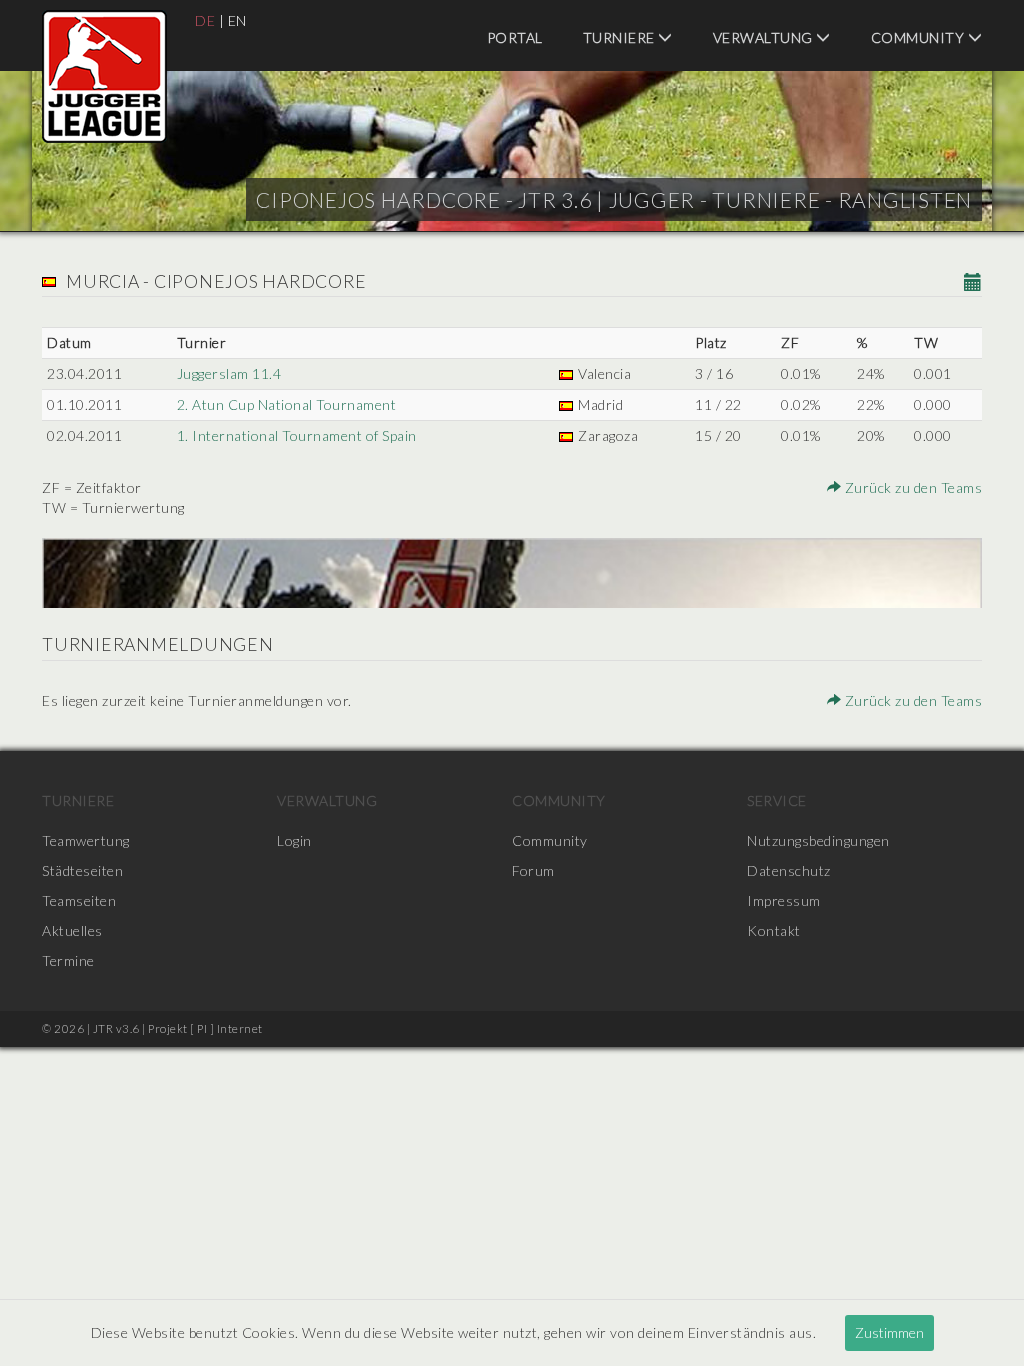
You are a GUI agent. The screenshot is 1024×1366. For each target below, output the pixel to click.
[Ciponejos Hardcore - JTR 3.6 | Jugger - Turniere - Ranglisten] (104, 76)
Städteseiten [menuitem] (82, 870)
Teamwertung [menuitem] (86, 840)
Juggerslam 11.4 (229, 373)
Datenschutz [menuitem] (789, 870)
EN (237, 20)
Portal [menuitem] (515, 37)
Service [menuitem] (777, 800)
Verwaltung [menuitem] (765, 37)
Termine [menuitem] (68, 960)
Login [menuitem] (294, 840)
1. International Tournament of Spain (297, 435)
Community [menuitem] (919, 37)
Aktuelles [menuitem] (72, 930)
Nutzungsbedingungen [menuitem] (818, 840)
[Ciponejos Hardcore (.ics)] (973, 283)
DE (205, 20)
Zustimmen (889, 1332)
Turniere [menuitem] (621, 37)
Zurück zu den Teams (911, 487)
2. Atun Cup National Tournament (287, 404)
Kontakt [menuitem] (774, 930)
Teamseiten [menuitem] (79, 900)
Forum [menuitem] (533, 870)
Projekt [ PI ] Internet (205, 1028)
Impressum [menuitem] (784, 900)
